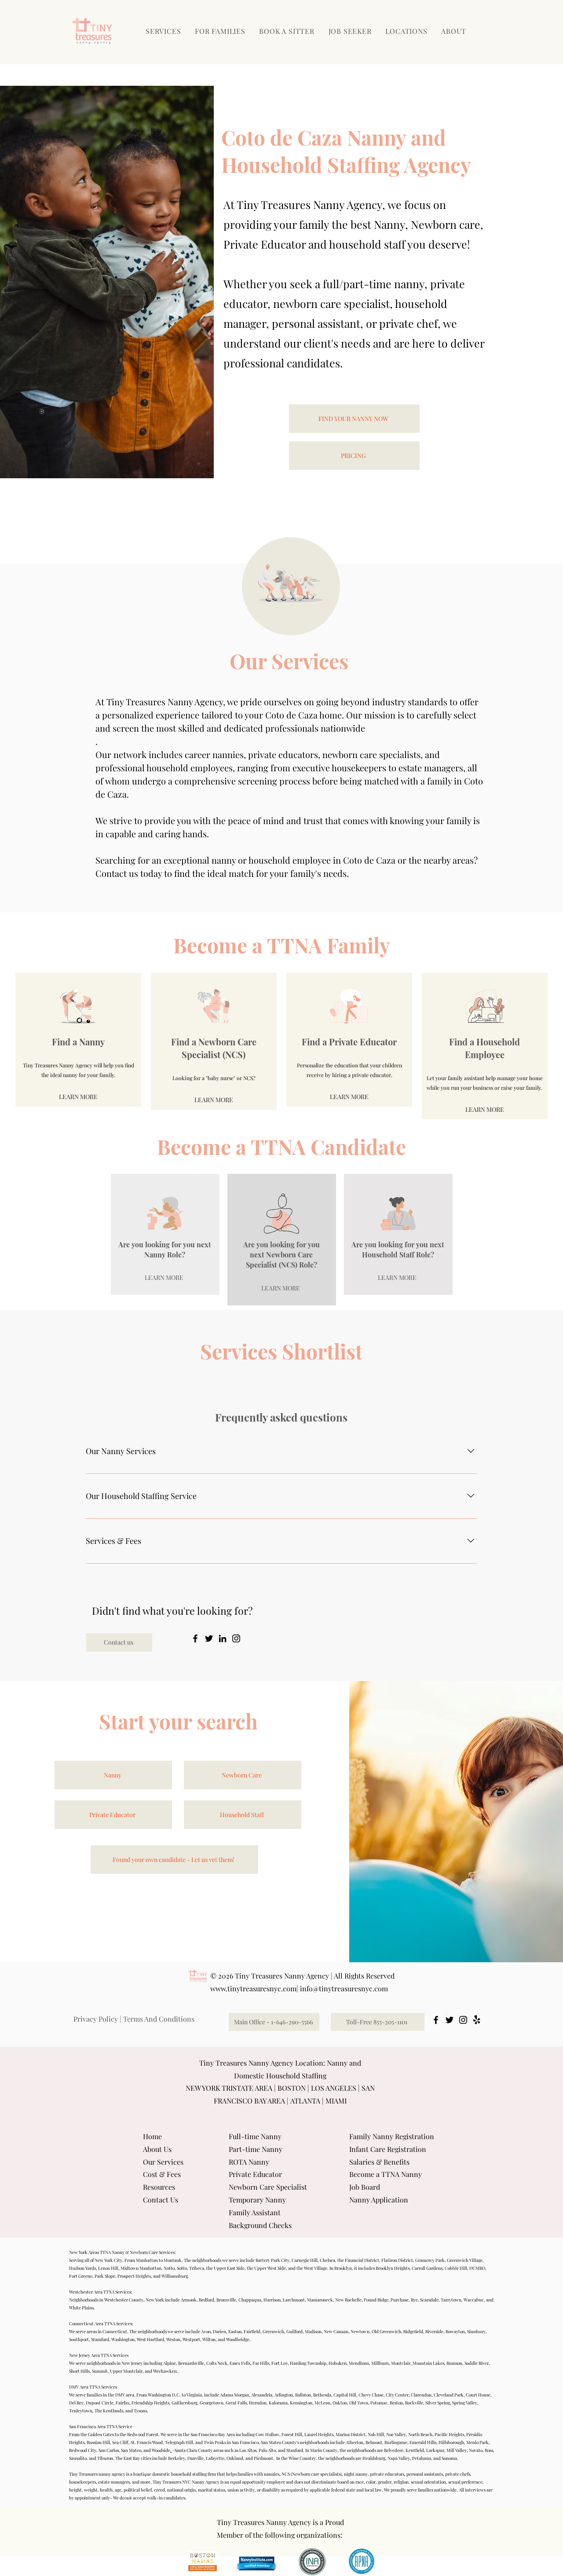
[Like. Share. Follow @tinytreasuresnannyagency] (463, 2020)
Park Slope (105, 2276)
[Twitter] (209, 1638)
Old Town (359, 2403)
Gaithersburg (185, 2403)
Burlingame (396, 2442)
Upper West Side (270, 2268)
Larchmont (294, 2300)
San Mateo (131, 2450)
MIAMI (336, 2101)
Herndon (258, 2403)
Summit (100, 2371)
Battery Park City (272, 2260)
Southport (79, 2339)
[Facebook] (195, 1638)
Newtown (360, 2331)
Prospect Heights (134, 2276)
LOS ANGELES (334, 2088)
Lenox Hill (108, 2268)
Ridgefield (413, 2331)
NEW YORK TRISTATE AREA (229, 2088)
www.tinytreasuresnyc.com (253, 1988)
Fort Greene (81, 2276)
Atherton (355, 2442)
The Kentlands (109, 2411)
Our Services (163, 2162)
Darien (219, 2331)
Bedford (207, 2300)
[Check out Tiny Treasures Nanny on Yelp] (477, 2020)
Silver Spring (438, 2403)
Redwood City (83, 2450)
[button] (221, 31)
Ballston (303, 2395)
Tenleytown (81, 2411)
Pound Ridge (376, 2300)
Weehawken (165, 2371)
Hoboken (338, 2363)
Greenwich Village (465, 2260)
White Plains (81, 2308)
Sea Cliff (120, 2442)
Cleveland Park (449, 2395)
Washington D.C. (164, 2395)
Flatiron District (397, 2260)
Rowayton (455, 2331)
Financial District (362, 2260)
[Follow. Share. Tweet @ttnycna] (450, 2020)
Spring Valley (464, 2403)
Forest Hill (292, 2434)
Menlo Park (477, 2442)
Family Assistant (255, 2212)
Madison (313, 2331)
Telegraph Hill (179, 2442)
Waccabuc (474, 2300)
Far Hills (261, 2363)
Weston (173, 2339)
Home (152, 2136)
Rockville (414, 2403)
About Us (157, 2149)
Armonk (189, 2300)
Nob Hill (376, 2434)
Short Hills (79, 2371)
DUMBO (477, 2268)
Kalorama (278, 2403)
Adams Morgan (234, 2395)
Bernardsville (191, 2363)
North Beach (420, 2434)
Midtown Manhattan (141, 2268)
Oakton (340, 2403)
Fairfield (252, 2331)
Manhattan (147, 2260)
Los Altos (248, 2450)
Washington (123, 2339)
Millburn (380, 2363)
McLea (321, 2403)
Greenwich (273, 2331)
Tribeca (197, 2268)
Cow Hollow (267, 2434)
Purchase (400, 2300)
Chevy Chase (371, 2395)
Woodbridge (238, 2339)
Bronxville (226, 2300)
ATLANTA (305, 2101)
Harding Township (308, 2363)
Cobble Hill (456, 2268)
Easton (235, 2331)
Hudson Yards (82, 2268)
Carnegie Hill (305, 2260)
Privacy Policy (96, 2019)
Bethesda (322, 2395)
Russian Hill (98, 2442)
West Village (316, 2268)
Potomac (379, 2403)
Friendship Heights (150, 2403)
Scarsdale (429, 2300)
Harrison (272, 2300)
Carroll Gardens (427, 2268)
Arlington (284, 2395)
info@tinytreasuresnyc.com (344, 1988)
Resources (159, 2187)
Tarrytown (451, 2300)
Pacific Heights (449, 2434)
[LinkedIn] (223, 1638)
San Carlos (109, 2450)
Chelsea (327, 2260)
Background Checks (260, 2225)
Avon (206, 2331)
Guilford (294, 2331)
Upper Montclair (126, 2371)
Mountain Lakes (428, 2363)
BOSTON (292, 2088)
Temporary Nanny (257, 2200)
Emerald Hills (423, 2442)
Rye (414, 2300)
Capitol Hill (345, 2395)
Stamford (100, 2339)
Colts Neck (217, 2363)
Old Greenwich (386, 2331)
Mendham (359, 2363)
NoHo (169, 2268)
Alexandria (262, 2395)
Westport (191, 2339)
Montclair (401, 2363)
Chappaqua (250, 2300)
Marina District (351, 2434)
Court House (478, 2395)
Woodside (161, 2450)
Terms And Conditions (159, 2019)
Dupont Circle (100, 2403)
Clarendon (421, 2395)
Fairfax (122, 2403)
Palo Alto (267, 2450)
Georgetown (212, 2403)
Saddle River (477, 2363)
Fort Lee (280, 2363)
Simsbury (476, 2331)
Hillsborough (451, 2442)
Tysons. (141, 2411)
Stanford (295, 2450)
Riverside (434, 2331)
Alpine (170, 2363)
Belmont (374, 2442)
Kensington (301, 2403)
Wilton (209, 2339)
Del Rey (76, 2403)
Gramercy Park (430, 2260)
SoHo (182, 2268)
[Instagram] (236, 1638)
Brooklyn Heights (393, 2268)
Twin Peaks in (217, 2442)
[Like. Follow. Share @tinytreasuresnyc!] (436, 2020)
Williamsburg (175, 2276)
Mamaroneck (320, 2300)
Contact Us (161, 2200)
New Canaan (336, 2331)
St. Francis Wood (147, 2442)
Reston (396, 2403)
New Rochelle (348, 2300)
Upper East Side (229, 2268)
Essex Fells (240, 2363)
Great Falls (236, 2403)
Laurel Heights (319, 2434)
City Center (397, 2395)
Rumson (454, 2363)
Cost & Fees (162, 2174)
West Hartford (150, 2339)
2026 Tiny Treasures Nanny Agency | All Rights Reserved (306, 1976)
